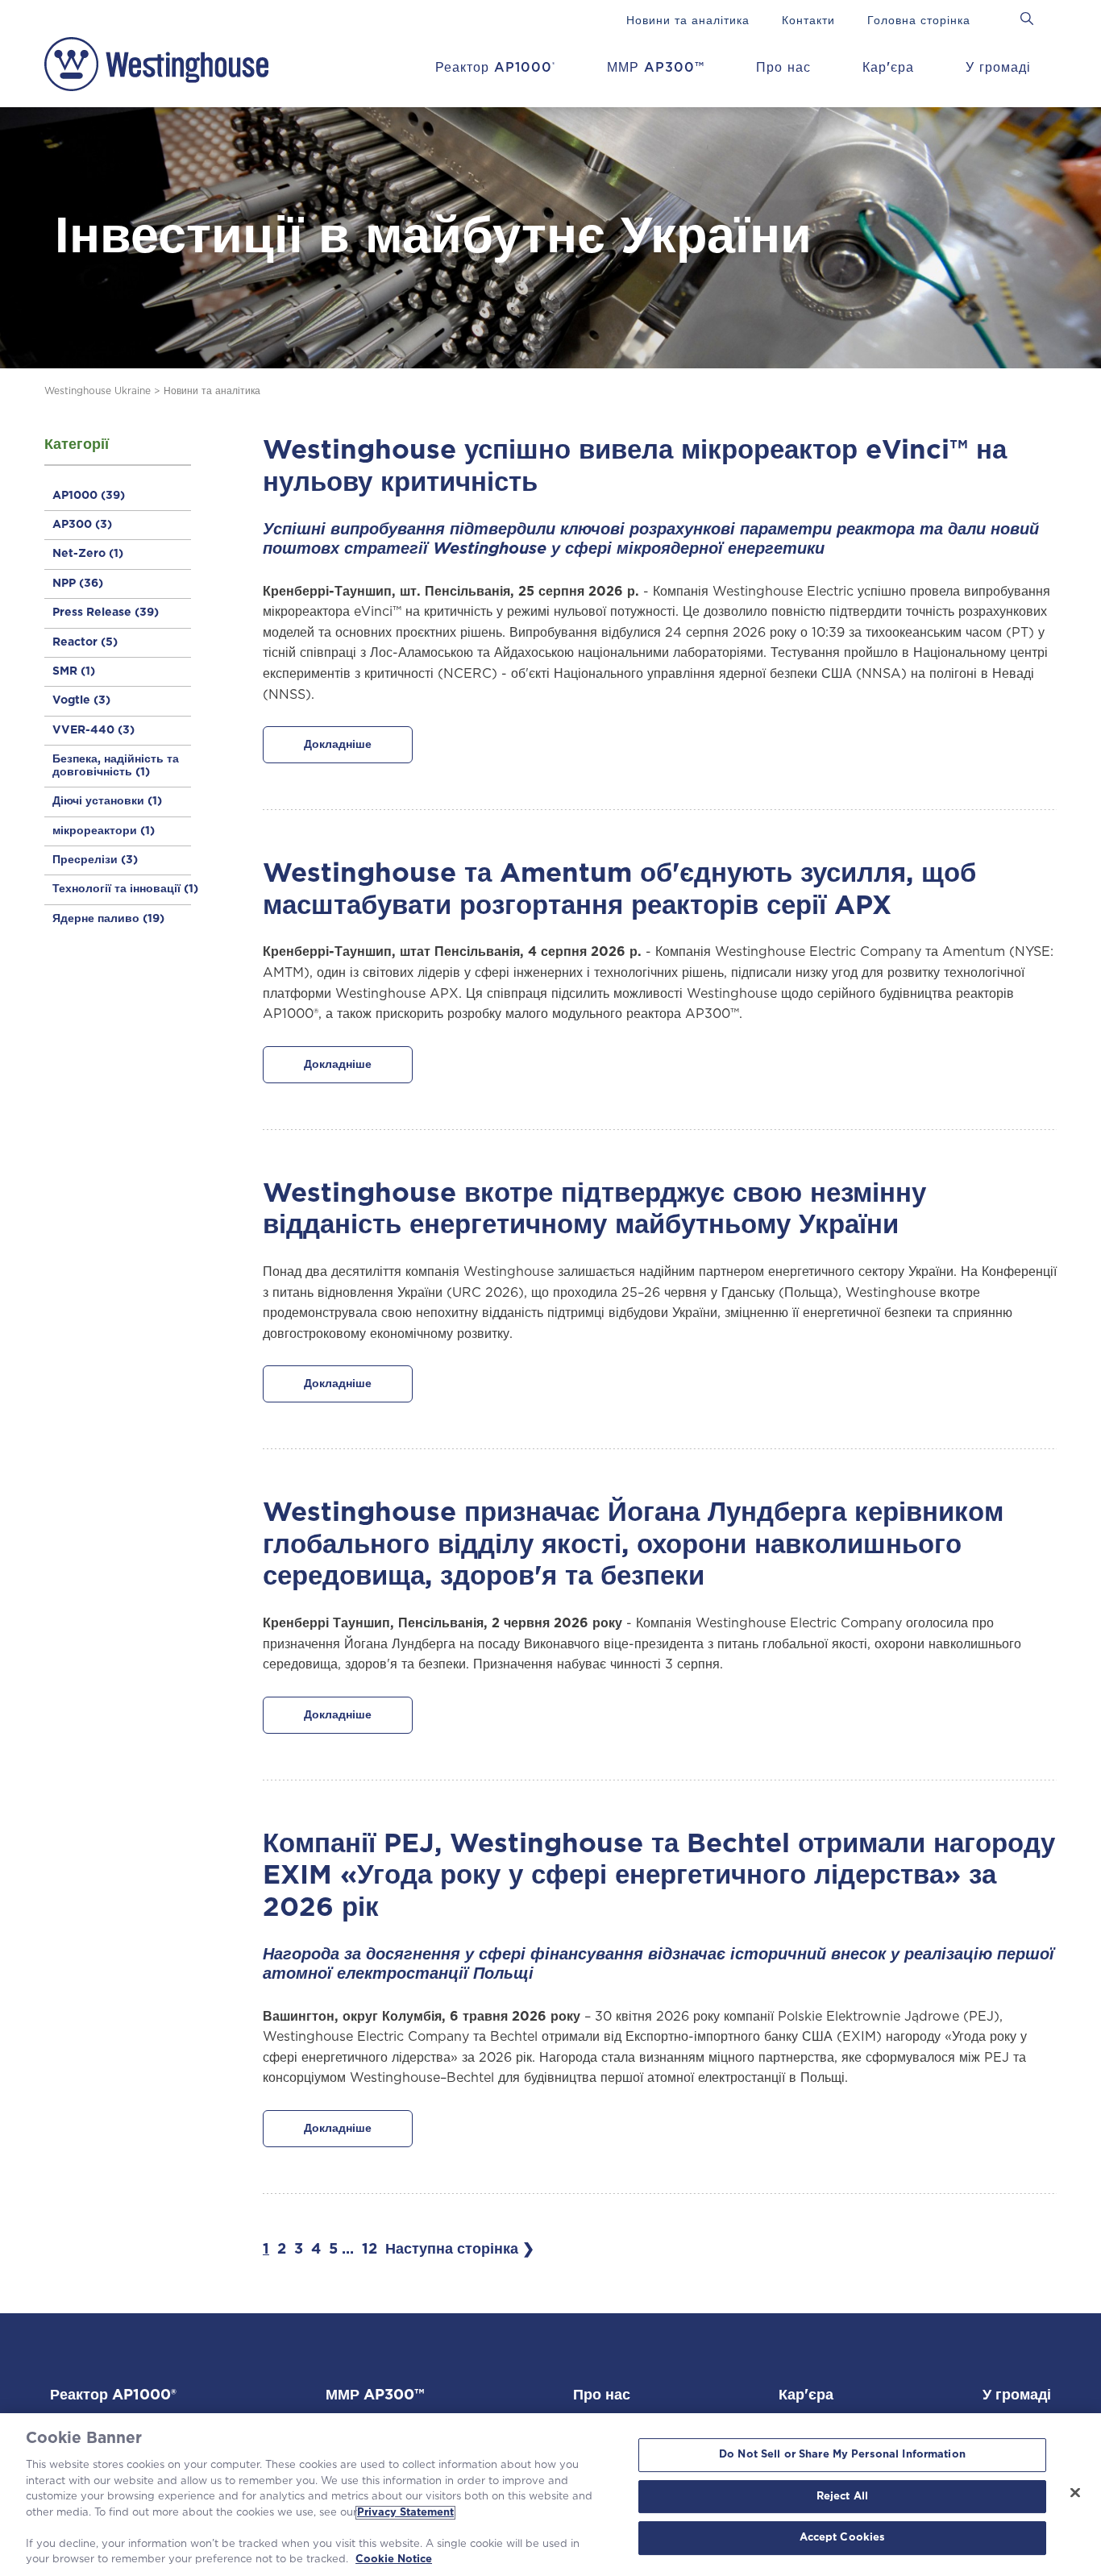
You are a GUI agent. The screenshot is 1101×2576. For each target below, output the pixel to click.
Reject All (842, 2497)
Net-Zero (88, 554)
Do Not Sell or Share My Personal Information (842, 2455)
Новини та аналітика (212, 391)
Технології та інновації (125, 889)
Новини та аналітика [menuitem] (688, 21)
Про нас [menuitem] (783, 68)
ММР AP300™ (375, 2395)
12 (370, 2250)
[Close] (1075, 2493)
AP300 (82, 525)
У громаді (1017, 2395)
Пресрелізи (95, 860)
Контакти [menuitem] (808, 21)
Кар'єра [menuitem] (888, 68)
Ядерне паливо (108, 919)
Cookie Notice (394, 2559)
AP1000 (89, 496)
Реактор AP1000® (113, 2395)
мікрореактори (104, 831)
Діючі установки (107, 801)
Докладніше (338, 745)
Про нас (602, 2395)
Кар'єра (806, 2395)
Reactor (85, 642)
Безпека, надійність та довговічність (116, 765)
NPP (78, 584)
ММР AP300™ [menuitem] (656, 68)
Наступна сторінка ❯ (460, 2250)
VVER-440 (93, 730)
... (348, 2250)
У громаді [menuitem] (998, 68)
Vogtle (81, 700)
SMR (74, 671)
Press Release (106, 613)
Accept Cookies (843, 2539)
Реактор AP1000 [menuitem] (495, 68)
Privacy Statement (405, 2513)
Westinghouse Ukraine (98, 391)
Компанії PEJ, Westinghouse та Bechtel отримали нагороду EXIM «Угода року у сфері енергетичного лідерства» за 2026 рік (659, 1876)
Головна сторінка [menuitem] (919, 21)
